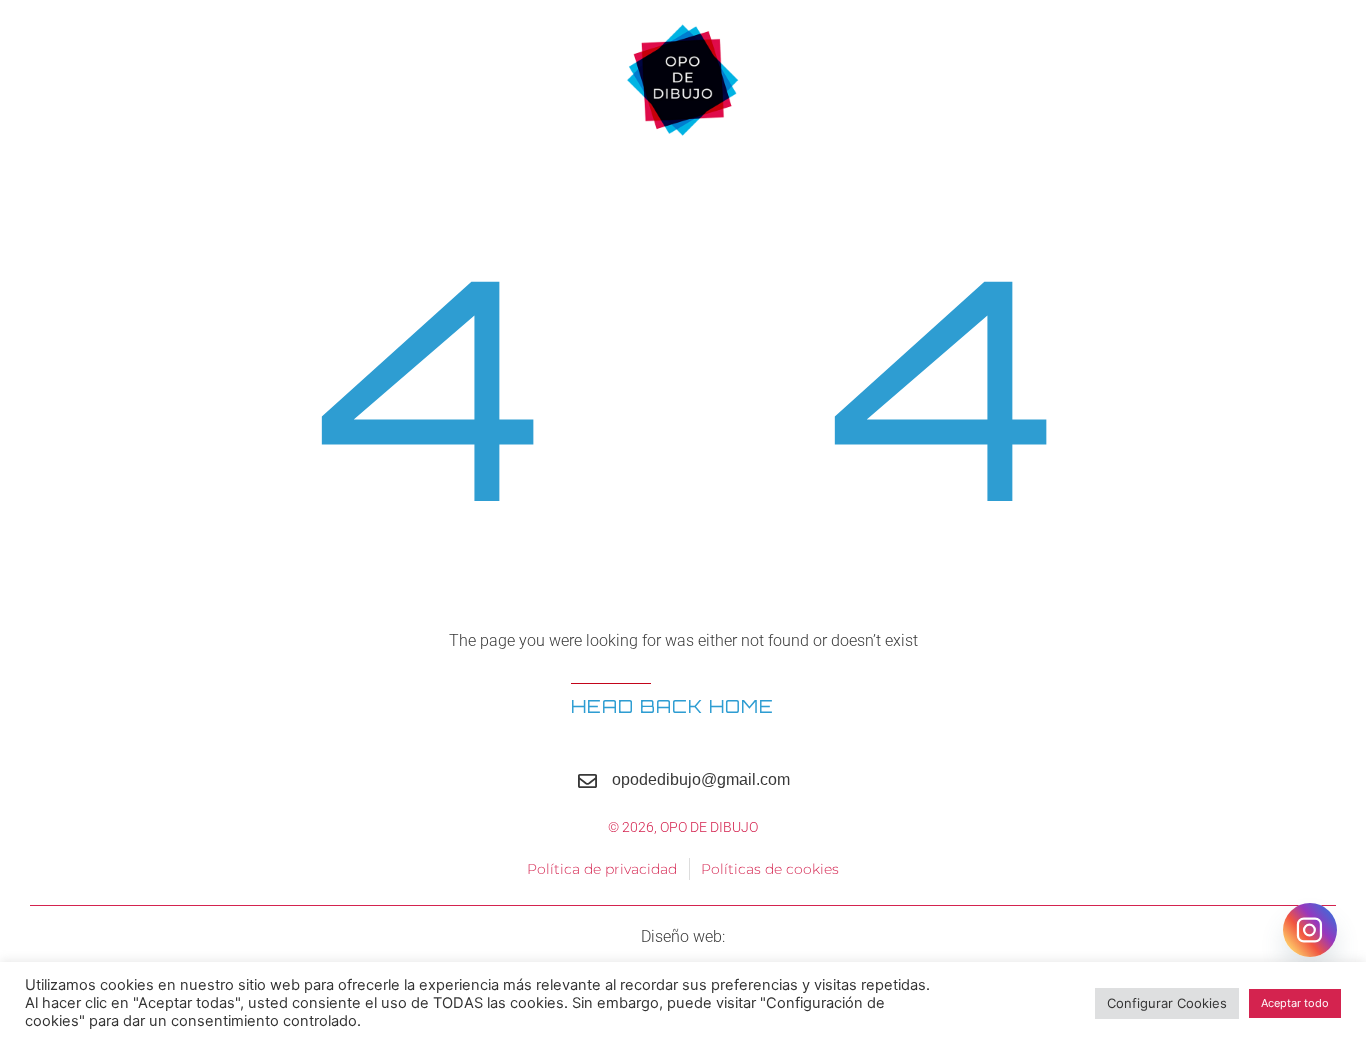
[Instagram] (1310, 930)
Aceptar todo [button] (1295, 1003)
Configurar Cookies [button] (1167, 1003)
